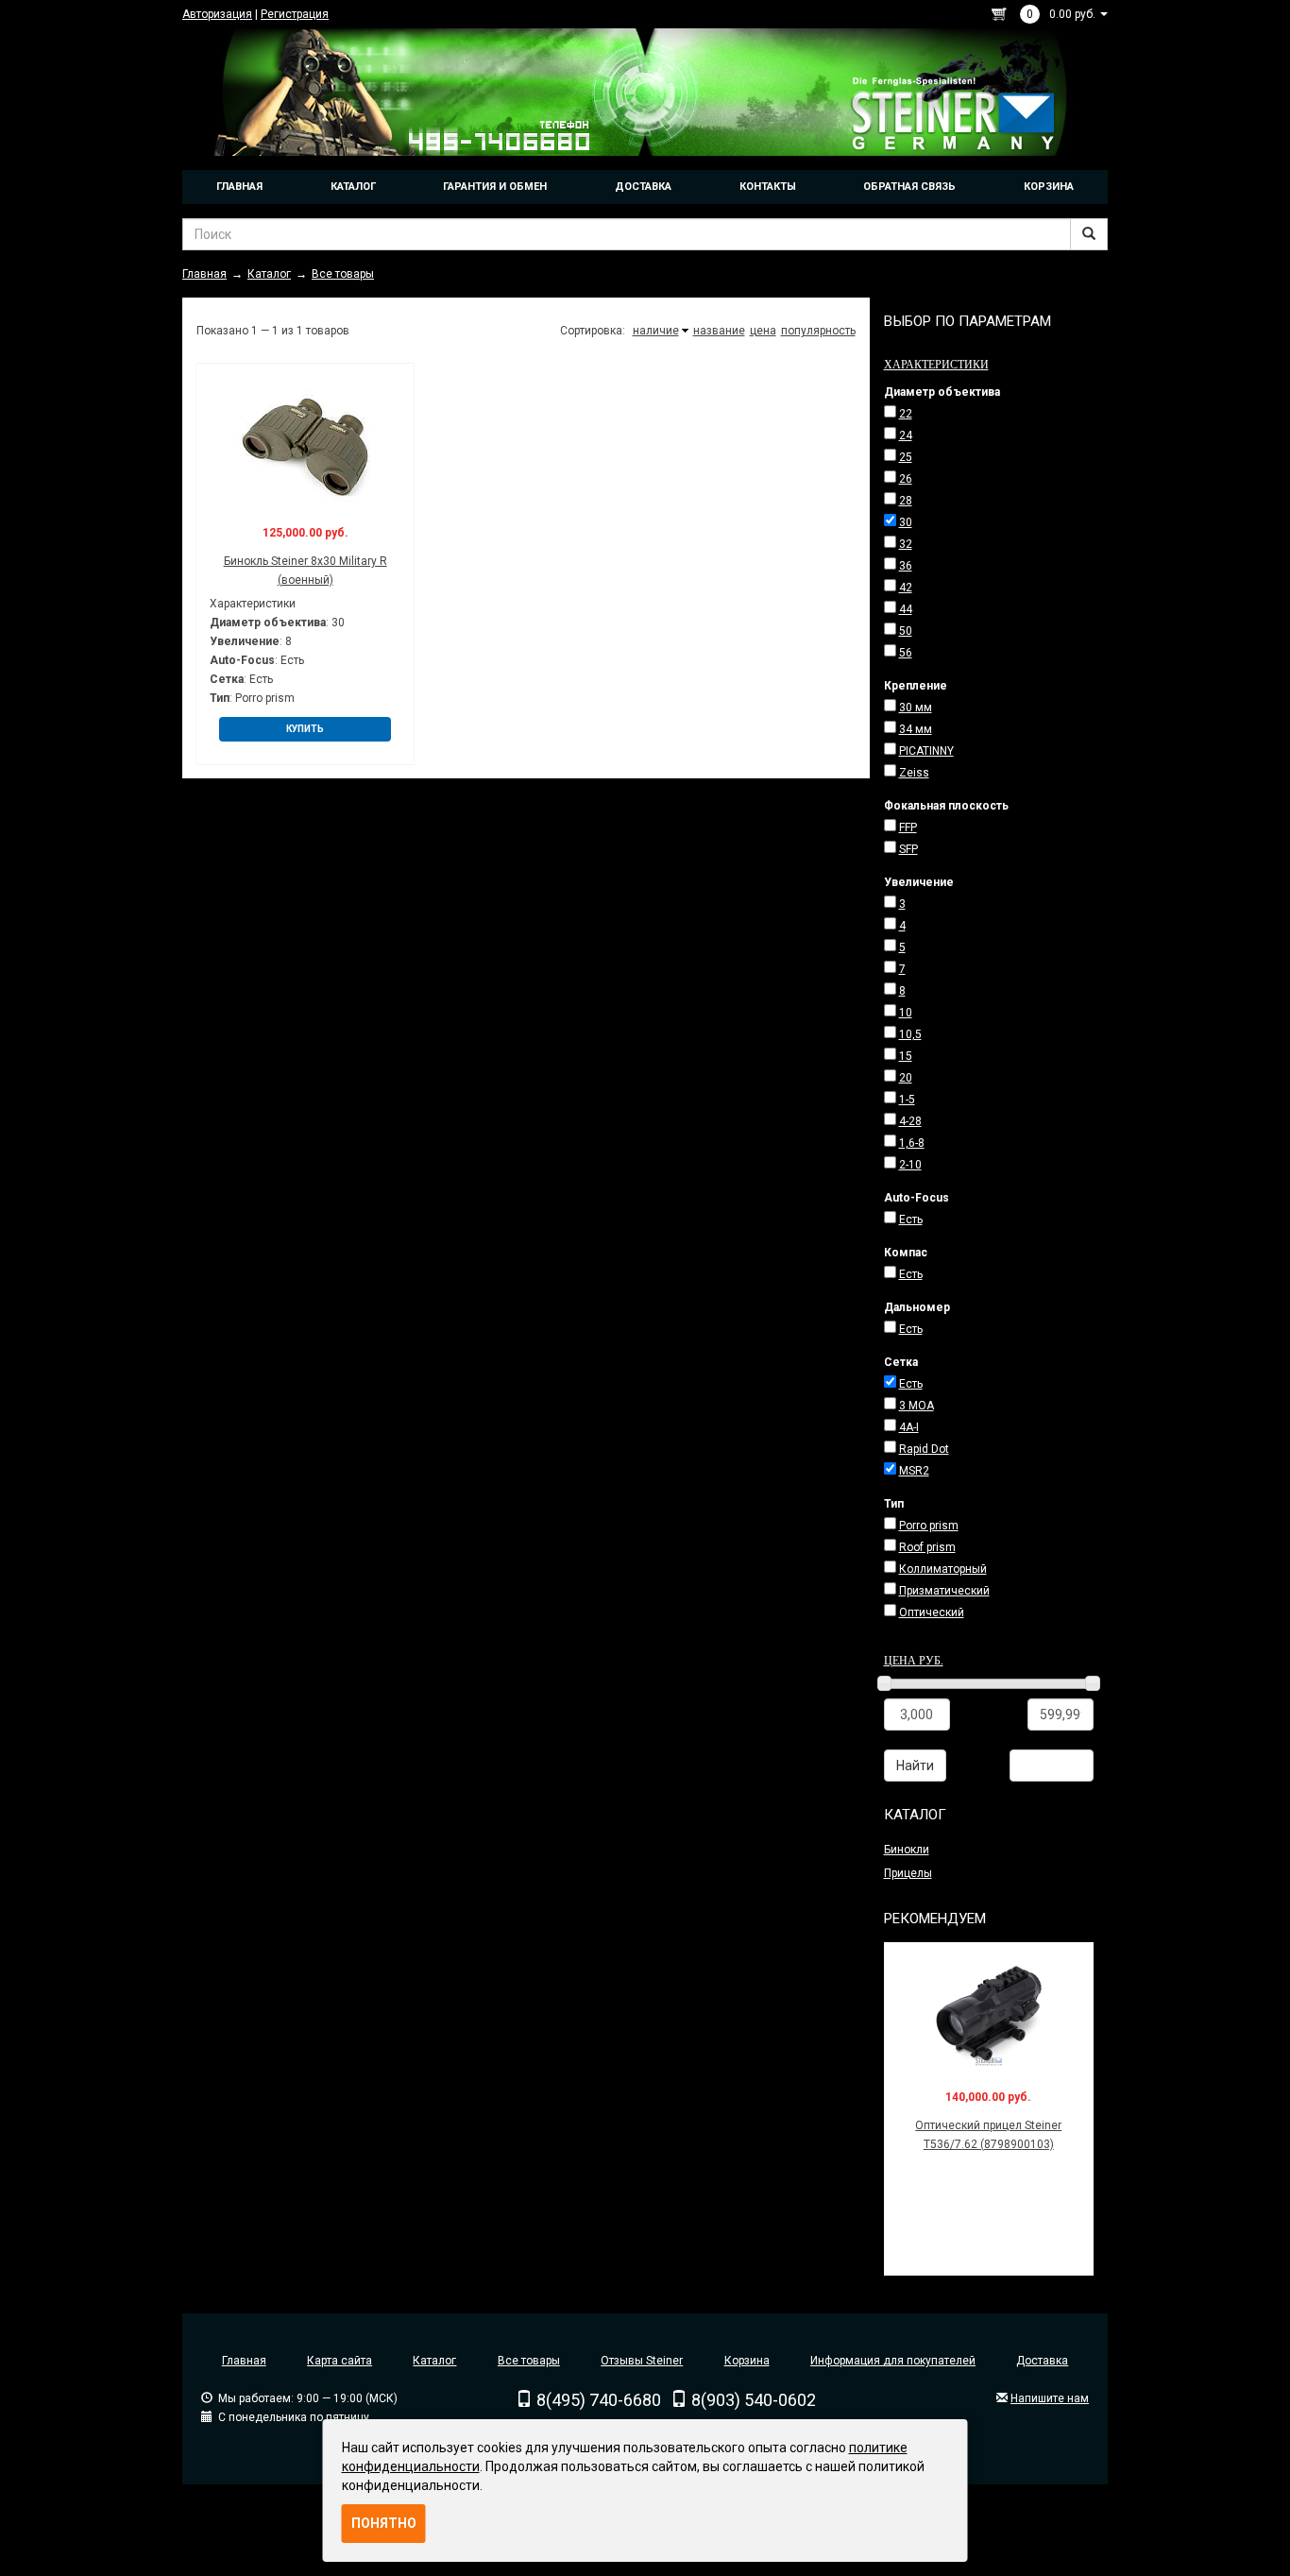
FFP (908, 827)
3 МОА (917, 1406)
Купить (305, 729)
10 (906, 1013)
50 (906, 631)
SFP (908, 849)
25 (906, 457)
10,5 (910, 1034)
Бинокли (907, 1850)
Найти (915, 1766)
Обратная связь (909, 187)
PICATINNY (926, 751)
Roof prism (927, 1547)
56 (906, 653)
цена (763, 331)
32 (906, 544)
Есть (911, 1220)
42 (906, 588)
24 (906, 435)
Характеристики (936, 364)
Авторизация (217, 14)
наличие (656, 331)
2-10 (910, 1165)
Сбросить (1052, 1766)
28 (906, 501)
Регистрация (295, 14)
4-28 (910, 1121)
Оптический (932, 1612)
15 (906, 1056)
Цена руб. (914, 1660)
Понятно (384, 2523)
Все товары (529, 2361)
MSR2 (914, 1471)
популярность (818, 331)
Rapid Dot (924, 1449)
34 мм (916, 729)
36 (906, 566)
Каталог (353, 187)
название (719, 331)
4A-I (909, 1427)
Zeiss (914, 773)
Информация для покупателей (893, 2361)
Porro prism (929, 1526)
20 (906, 1078)
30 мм (916, 708)
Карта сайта (339, 2361)
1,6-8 (912, 1143)
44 (906, 609)
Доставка (643, 187)
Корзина (1049, 187)
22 (906, 414)
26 (906, 479)
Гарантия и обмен (495, 187)
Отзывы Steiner (642, 2361)
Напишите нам (1050, 2398)
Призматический (944, 1591)
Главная (239, 187)
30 (906, 522)
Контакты (768, 187)
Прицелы (908, 1873)
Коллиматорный (943, 1569)
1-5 (907, 1100)
